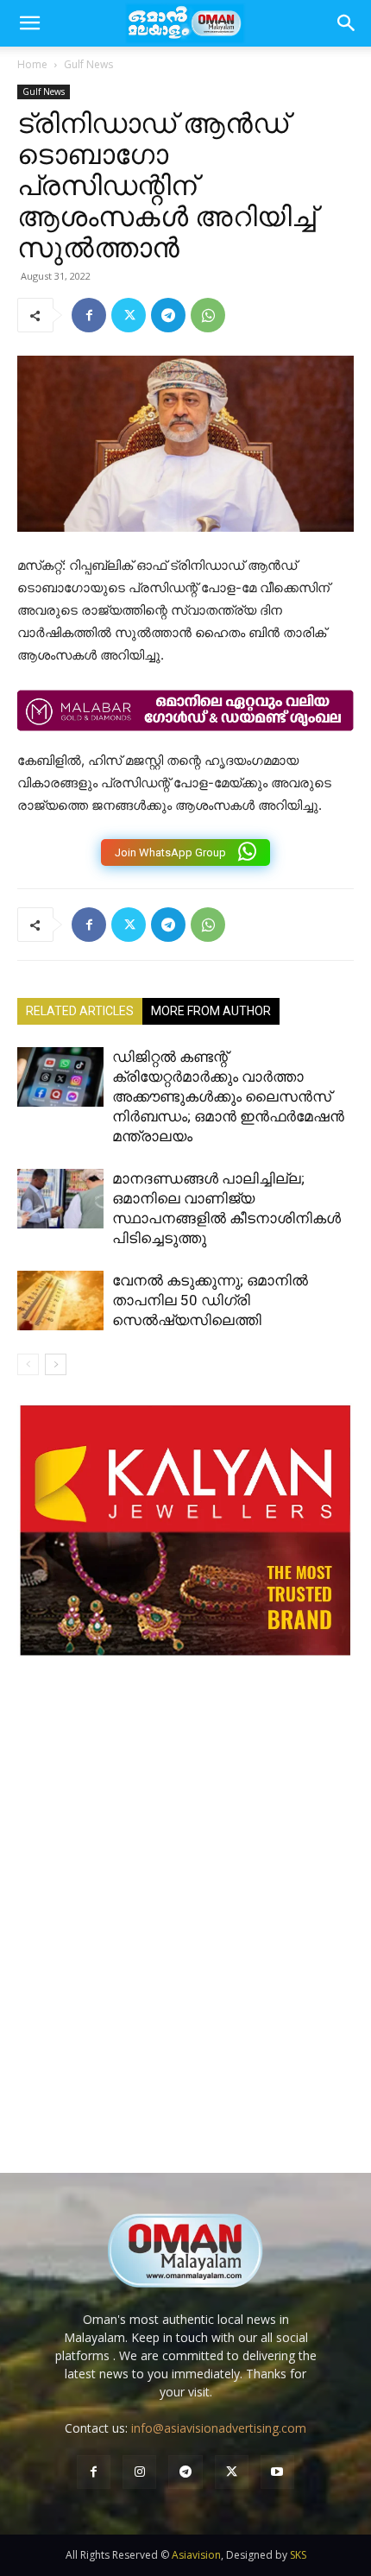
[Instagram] (139, 2472)
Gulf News (88, 64)
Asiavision (196, 2555)
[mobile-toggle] (29, 23)
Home (32, 64)
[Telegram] (168, 315)
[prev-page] (28, 1364)
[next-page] (56, 1364)
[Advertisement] (185, 1932)
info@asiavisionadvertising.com (219, 2428)
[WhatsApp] (208, 315)
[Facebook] (89, 315)
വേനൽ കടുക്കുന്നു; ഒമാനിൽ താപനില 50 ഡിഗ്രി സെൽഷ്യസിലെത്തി (210, 1300)
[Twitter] (129, 315)
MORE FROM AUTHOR (211, 1011)
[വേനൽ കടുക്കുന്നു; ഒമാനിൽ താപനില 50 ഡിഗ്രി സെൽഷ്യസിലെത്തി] (60, 1301)
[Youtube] (277, 2472)
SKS (298, 2555)
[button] (347, 23)
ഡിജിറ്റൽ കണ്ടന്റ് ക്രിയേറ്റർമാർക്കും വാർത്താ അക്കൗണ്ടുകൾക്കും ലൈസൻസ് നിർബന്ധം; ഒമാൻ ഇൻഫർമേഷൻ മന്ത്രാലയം (228, 1096)
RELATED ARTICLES (80, 1011)
